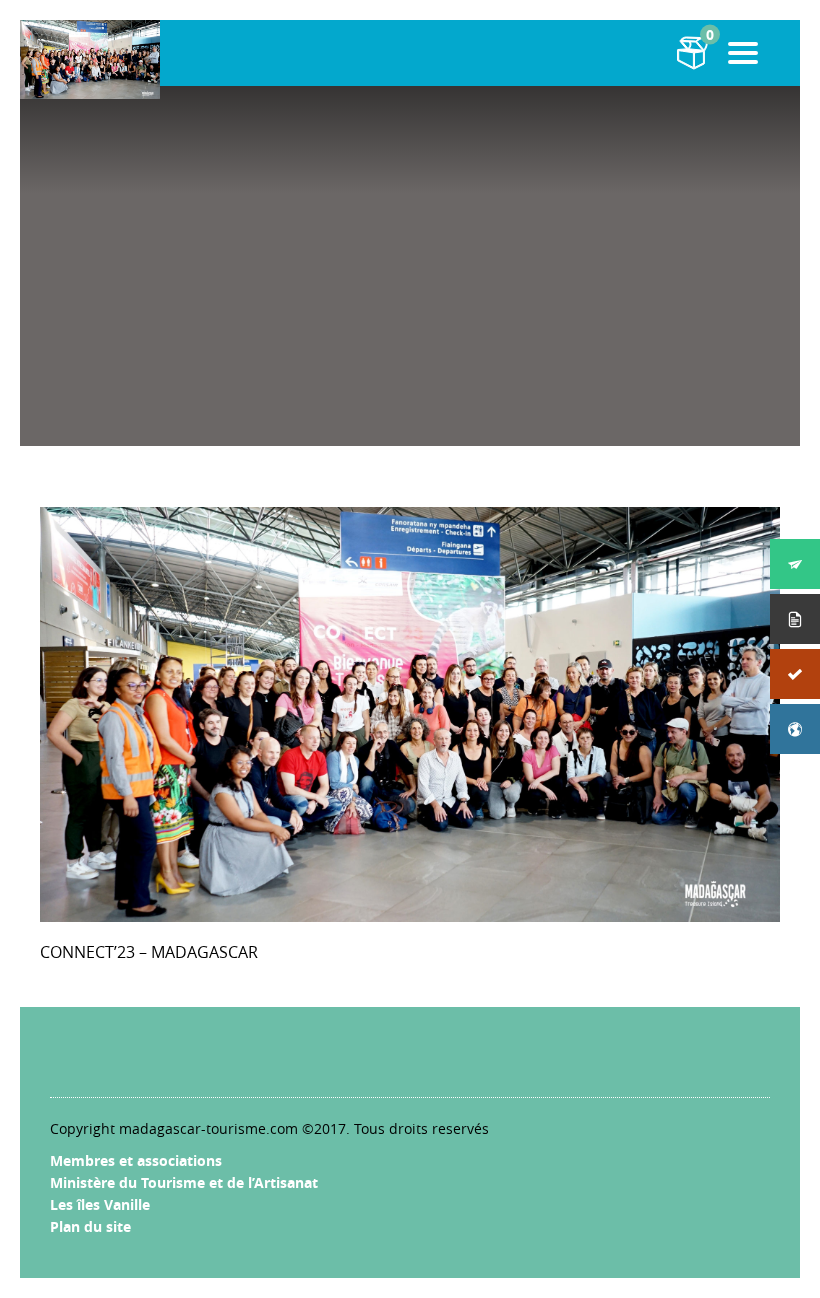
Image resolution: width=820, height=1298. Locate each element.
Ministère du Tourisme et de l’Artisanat (184, 1182)
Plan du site (90, 1226)
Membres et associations (136, 1160)
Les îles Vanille (100, 1204)
